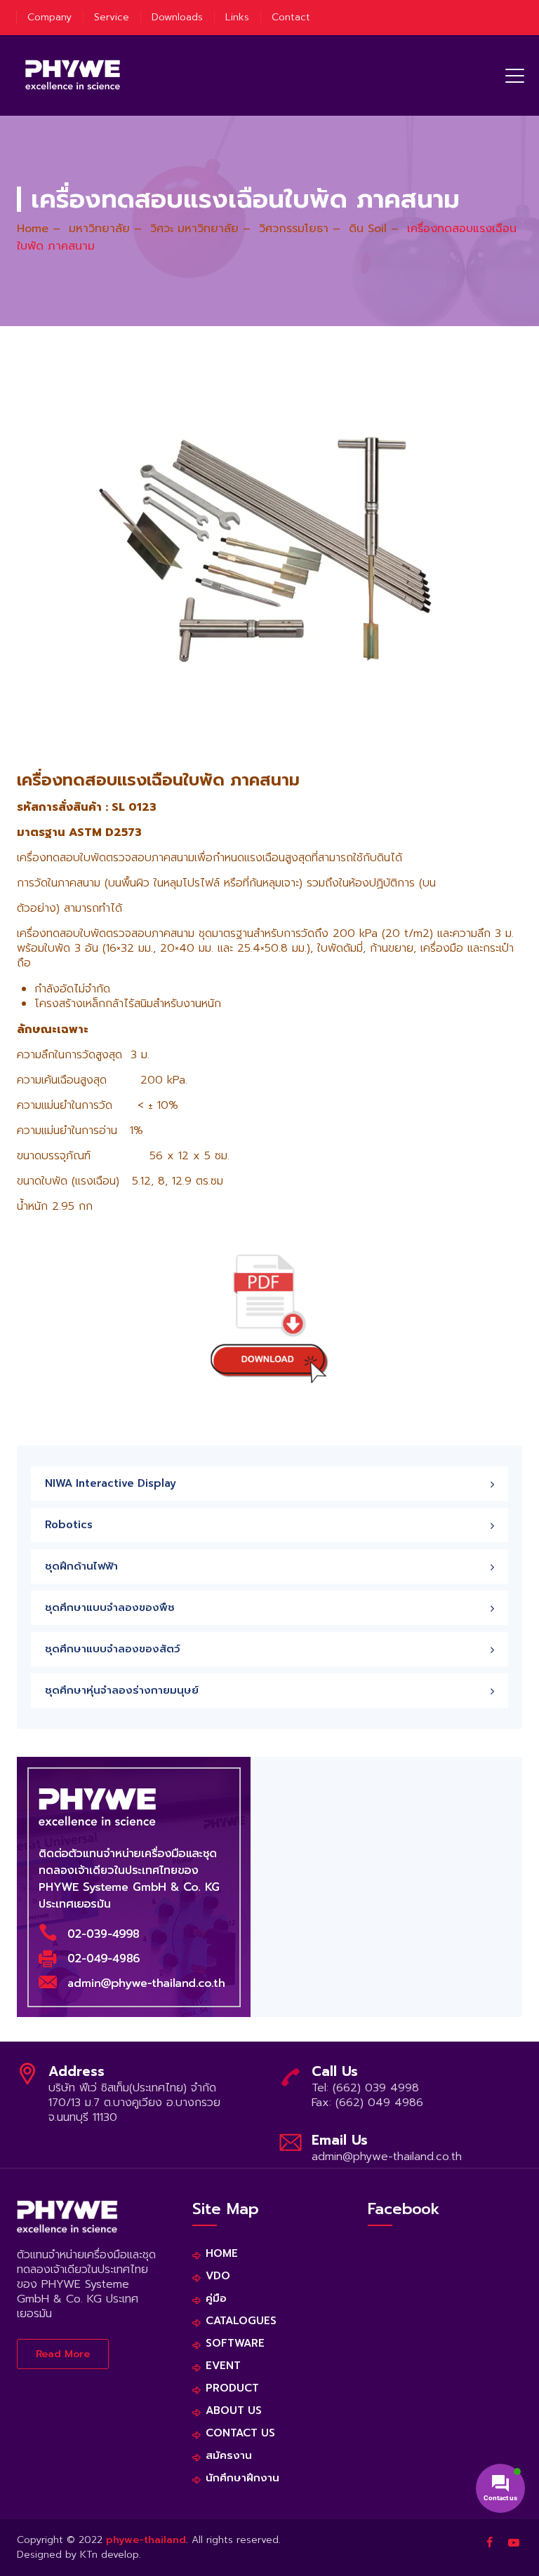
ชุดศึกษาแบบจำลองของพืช (110, 1607)
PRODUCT (232, 2388)
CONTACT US (240, 2433)
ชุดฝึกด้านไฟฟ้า (81, 1566)
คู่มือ (216, 2299)
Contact (291, 17)
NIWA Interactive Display (111, 1483)
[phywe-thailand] (73, 75)
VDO (218, 2276)
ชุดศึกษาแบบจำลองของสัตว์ (113, 1649)
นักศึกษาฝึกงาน (242, 2478)
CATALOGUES (241, 2321)
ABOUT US (234, 2411)
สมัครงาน (229, 2456)
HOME (222, 2254)
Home (33, 229)
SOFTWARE (235, 2344)
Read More (63, 2354)
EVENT (223, 2366)
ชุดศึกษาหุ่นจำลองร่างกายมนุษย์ (122, 1690)
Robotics (69, 1525)
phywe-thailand (146, 2540)
